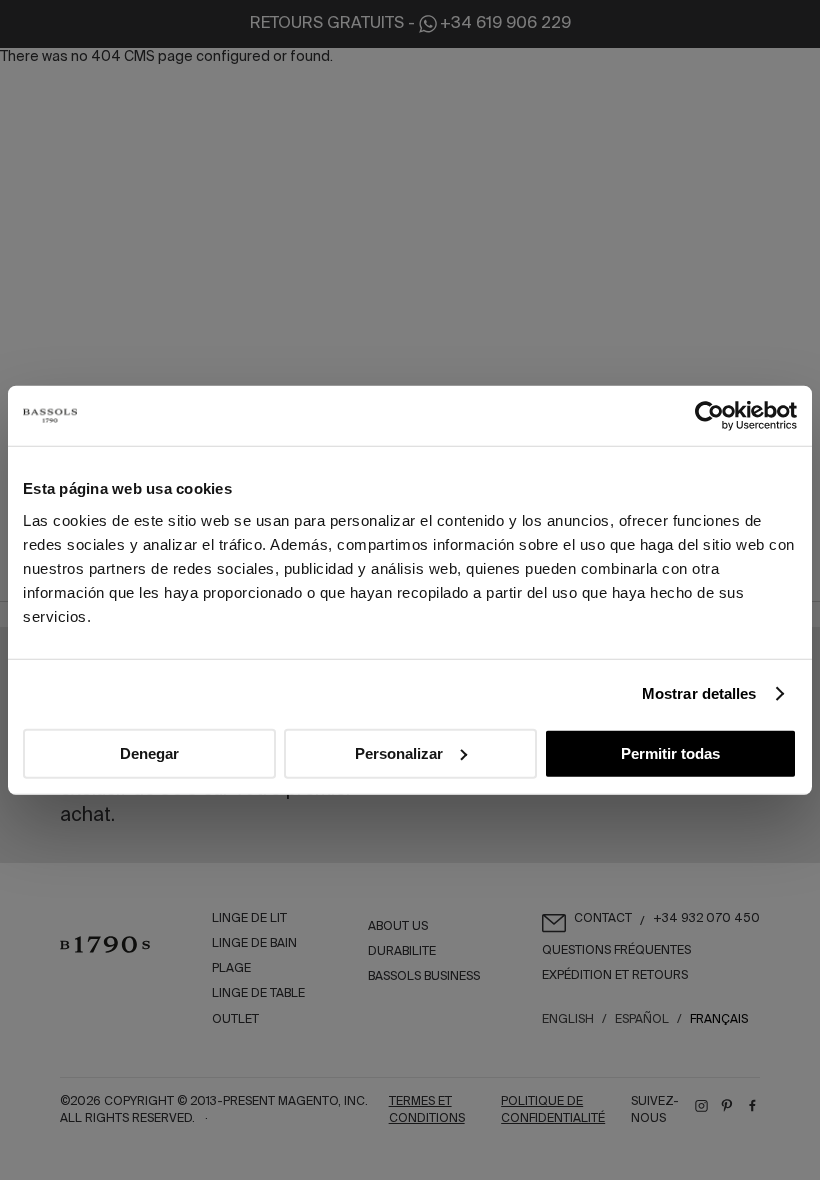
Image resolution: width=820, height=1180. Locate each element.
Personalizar (399, 752)
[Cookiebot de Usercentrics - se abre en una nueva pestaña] (709, 416)
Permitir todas (670, 752)
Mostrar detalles (699, 693)
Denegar (149, 752)
